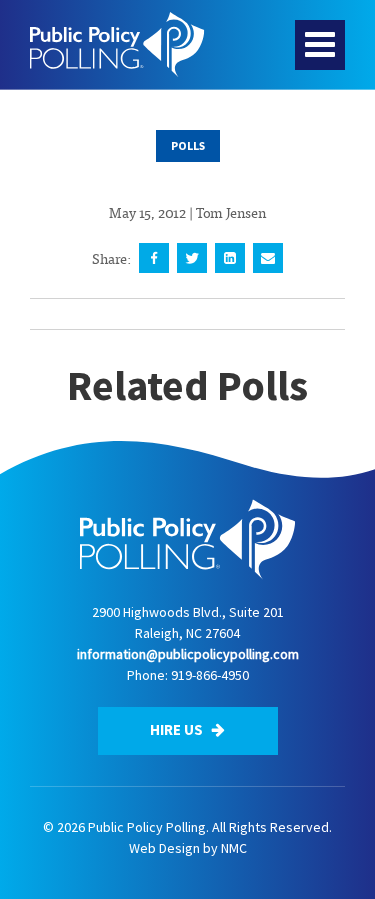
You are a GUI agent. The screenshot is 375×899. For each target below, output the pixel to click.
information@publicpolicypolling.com (188, 654)
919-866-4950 (210, 675)
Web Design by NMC (188, 848)
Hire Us (178, 729)
